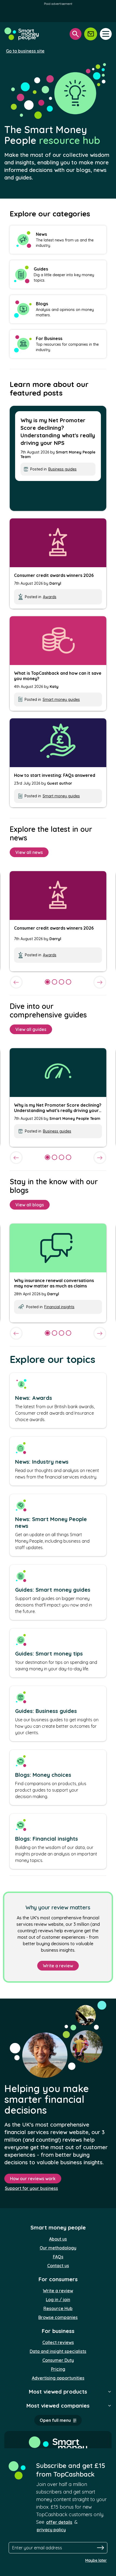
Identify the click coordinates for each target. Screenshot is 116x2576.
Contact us (58, 2266)
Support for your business (31, 2188)
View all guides (31, 1029)
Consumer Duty (58, 2360)
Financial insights (59, 1307)
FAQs (58, 2257)
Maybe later (96, 2560)
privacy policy (51, 2530)
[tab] (47, 982)
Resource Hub (58, 2308)
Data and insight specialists (58, 2351)
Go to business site (25, 51)
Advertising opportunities (58, 2378)
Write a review (58, 1966)
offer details (59, 2522)
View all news (29, 852)
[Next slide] (100, 982)
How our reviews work (33, 2179)
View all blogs (30, 1205)
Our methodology (58, 2248)
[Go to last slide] (16, 982)
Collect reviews (58, 2342)
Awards (50, 597)
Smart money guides (61, 700)
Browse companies (58, 2317)
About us (58, 2239)
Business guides (62, 469)
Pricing (58, 2369)
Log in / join (58, 2300)
